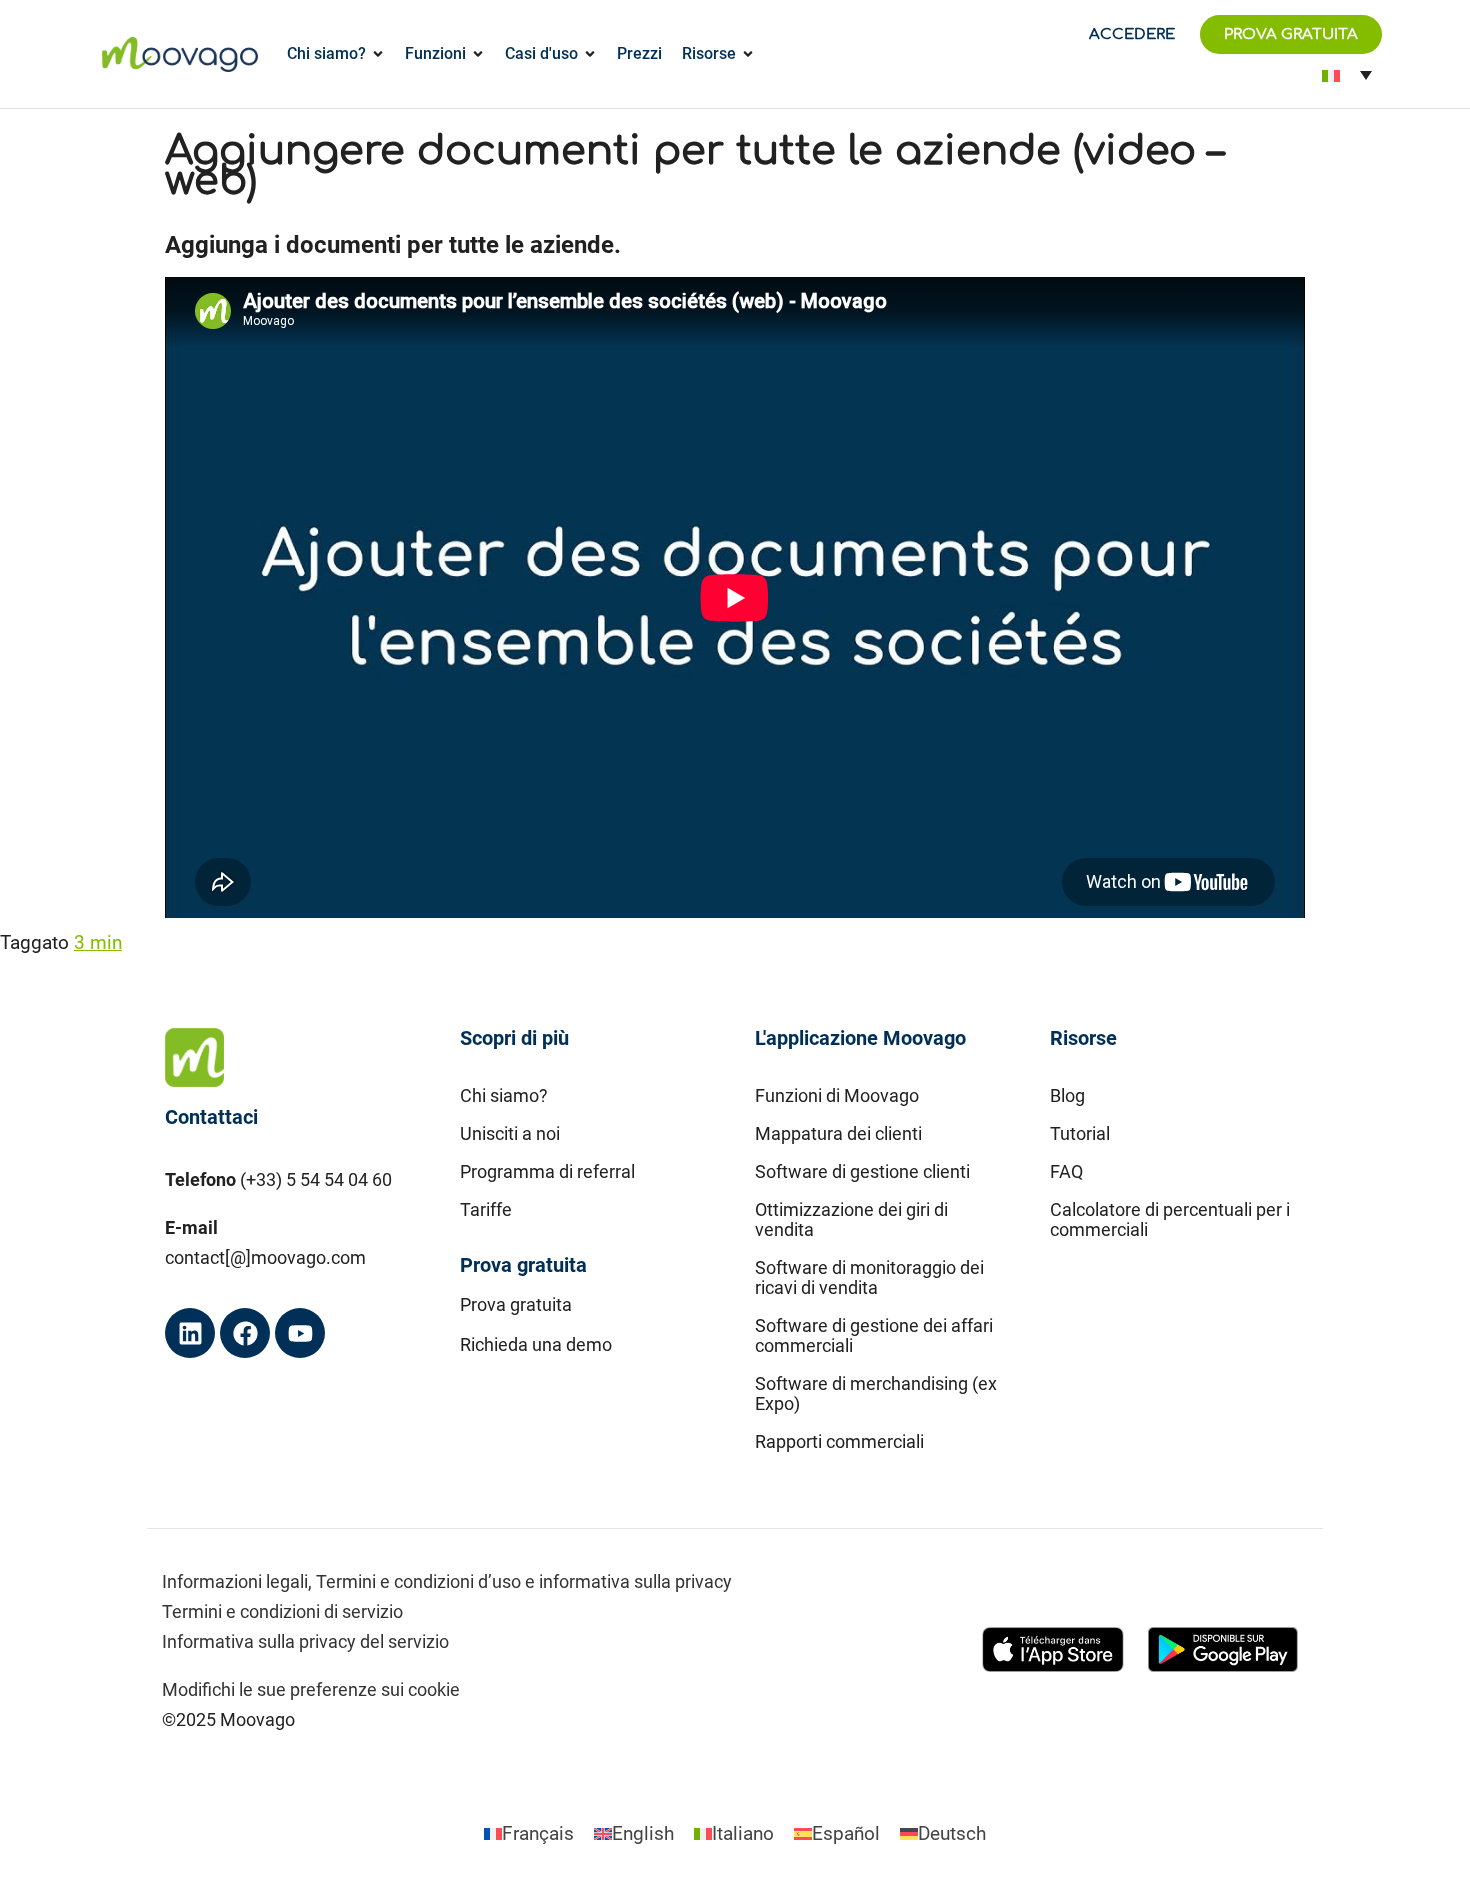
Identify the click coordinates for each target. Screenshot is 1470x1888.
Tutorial (1080, 1133)
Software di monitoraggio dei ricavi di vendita (869, 1277)
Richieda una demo (536, 1344)
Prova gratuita (516, 1304)
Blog (1067, 1095)
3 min (98, 942)
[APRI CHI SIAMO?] (378, 54)
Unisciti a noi (510, 1133)
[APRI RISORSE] (748, 54)
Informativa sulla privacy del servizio (305, 1641)
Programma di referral (547, 1171)
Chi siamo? (504, 1095)
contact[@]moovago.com (265, 1257)
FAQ (1066, 1171)
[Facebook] (245, 1333)
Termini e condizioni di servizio (282, 1611)
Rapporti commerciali (839, 1441)
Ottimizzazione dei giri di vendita (851, 1219)
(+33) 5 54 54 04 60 (316, 1179)
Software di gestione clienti (862, 1171)
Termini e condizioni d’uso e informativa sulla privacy (524, 1581)
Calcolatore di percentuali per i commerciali (1170, 1219)
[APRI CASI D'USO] (590, 54)
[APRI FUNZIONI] (478, 54)
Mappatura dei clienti (838, 1133)
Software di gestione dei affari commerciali (874, 1335)
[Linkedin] (190, 1333)
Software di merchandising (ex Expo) (876, 1393)
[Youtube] (300, 1333)
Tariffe (486, 1209)
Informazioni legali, (237, 1581)
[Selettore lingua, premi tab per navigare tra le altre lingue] (1346, 74)
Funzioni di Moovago (837, 1095)
